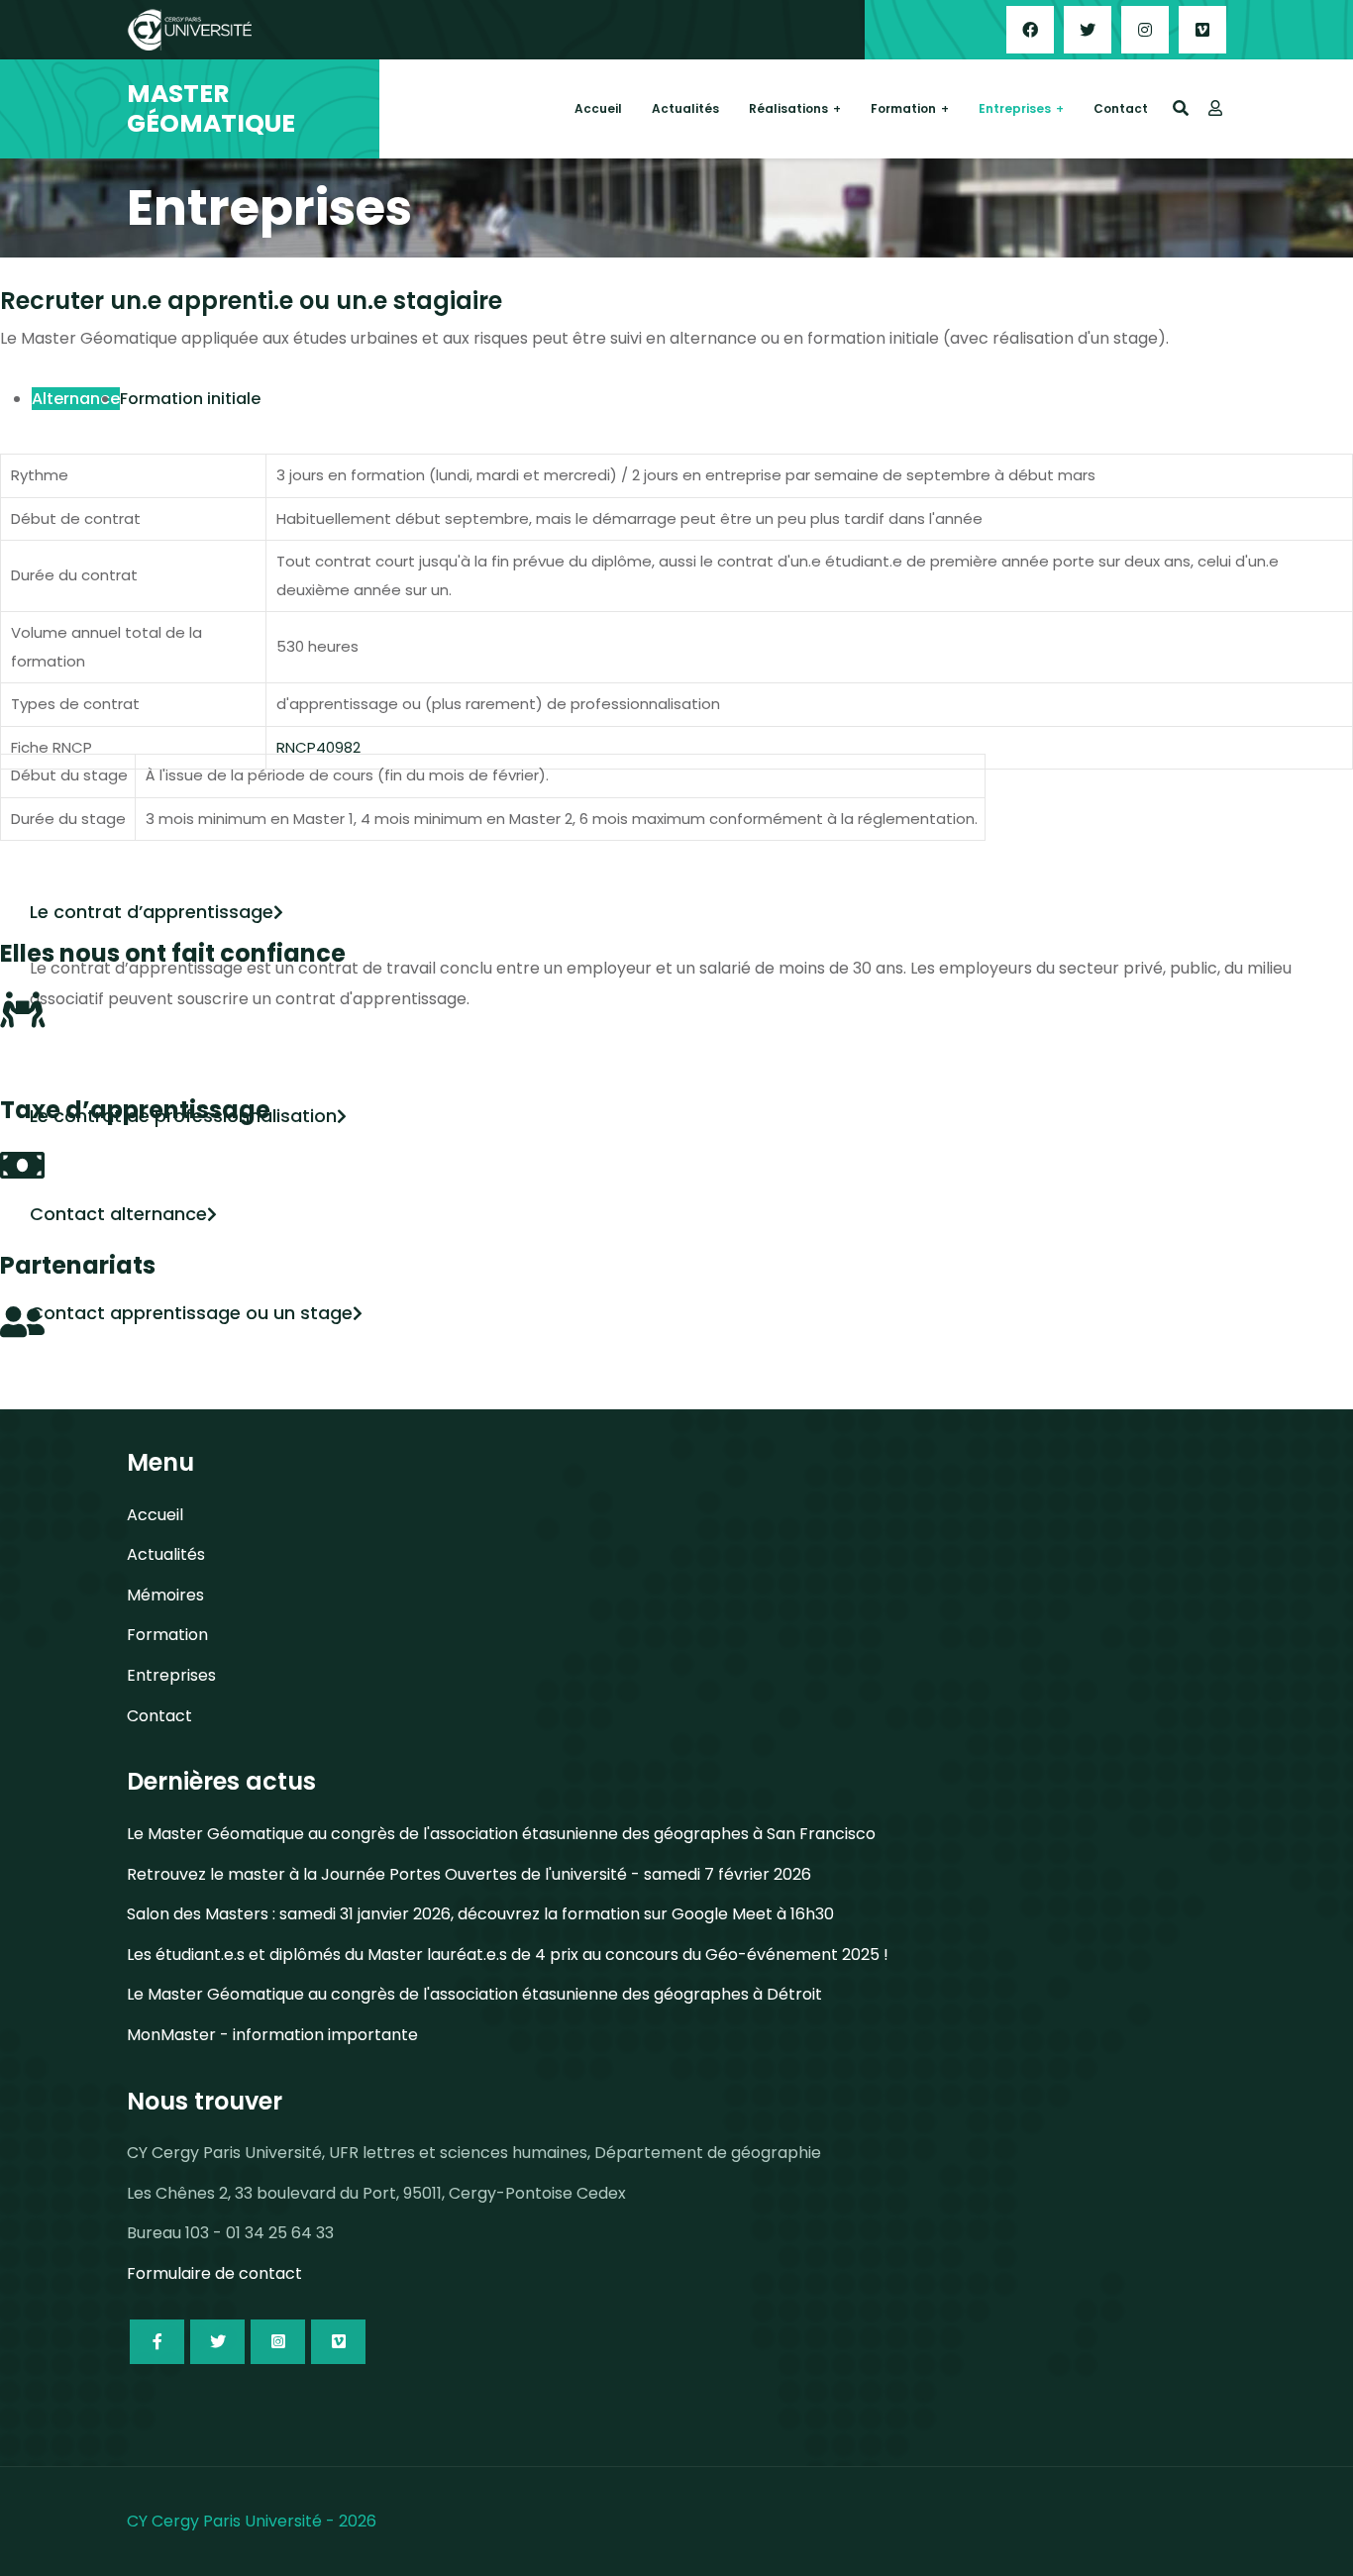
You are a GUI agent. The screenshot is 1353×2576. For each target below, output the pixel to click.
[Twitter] (1088, 30)
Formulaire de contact (214, 2273)
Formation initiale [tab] (190, 399)
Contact (1121, 108)
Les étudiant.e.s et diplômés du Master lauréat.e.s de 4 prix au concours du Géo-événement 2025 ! (508, 1955)
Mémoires (165, 1595)
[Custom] (1202, 30)
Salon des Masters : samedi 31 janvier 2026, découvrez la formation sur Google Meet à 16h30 (480, 1914)
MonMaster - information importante (272, 2035)
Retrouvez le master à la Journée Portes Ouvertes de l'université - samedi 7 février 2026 (469, 1874)
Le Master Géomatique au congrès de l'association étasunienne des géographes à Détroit (474, 1994)
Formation (903, 108)
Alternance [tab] (76, 399)
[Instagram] (1145, 30)
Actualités (685, 108)
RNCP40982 (318, 747)
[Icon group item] (157, 2342)
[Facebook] (1030, 30)
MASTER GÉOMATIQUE (211, 109)
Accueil (598, 108)
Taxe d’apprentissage (135, 1110)
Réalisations (788, 108)
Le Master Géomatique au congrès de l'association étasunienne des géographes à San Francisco (501, 1834)
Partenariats (78, 1265)
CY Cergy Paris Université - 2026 (252, 2521)
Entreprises (1015, 108)
